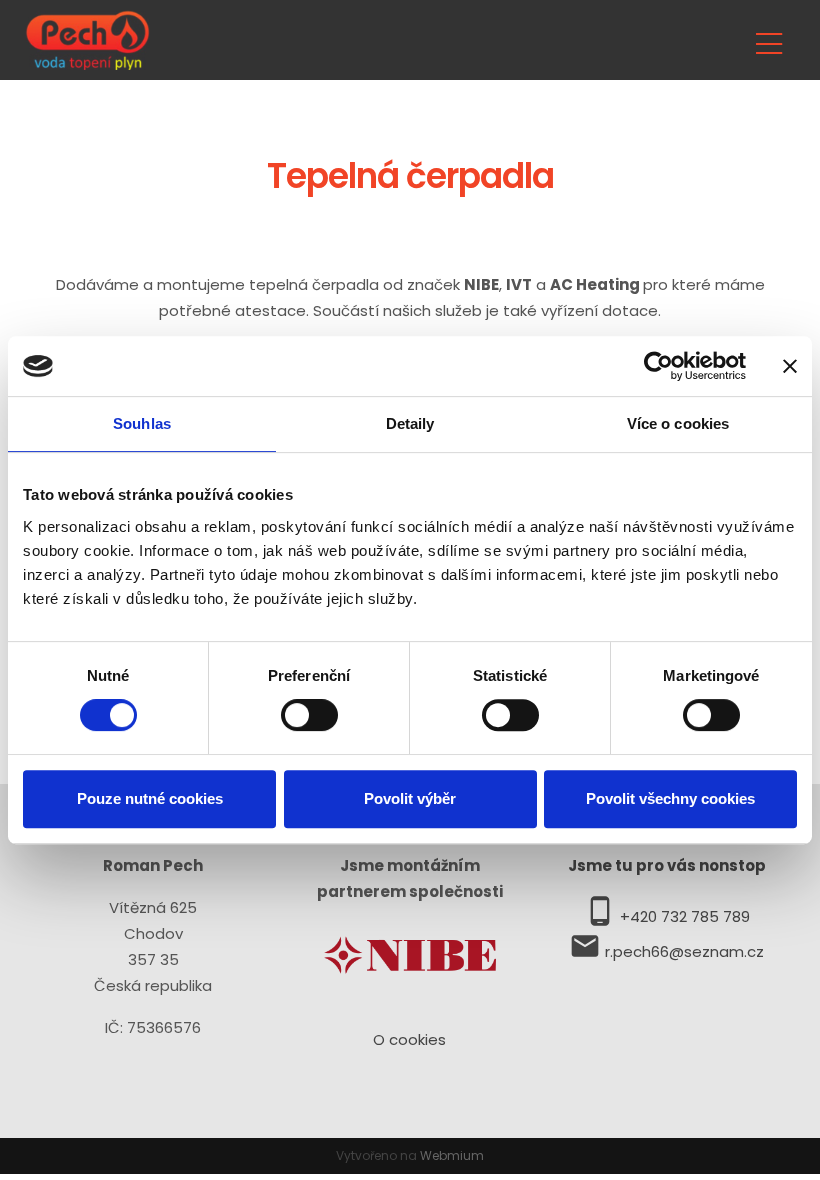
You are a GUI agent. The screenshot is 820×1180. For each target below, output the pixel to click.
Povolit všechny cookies (670, 798)
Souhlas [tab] (142, 423)
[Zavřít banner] (790, 366)
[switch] (309, 715)
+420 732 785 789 (685, 916)
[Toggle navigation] (769, 40)
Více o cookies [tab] (678, 423)
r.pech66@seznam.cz (684, 951)
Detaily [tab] (410, 423)
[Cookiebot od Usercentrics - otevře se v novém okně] (658, 366)
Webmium (452, 1155)
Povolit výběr (410, 798)
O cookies (409, 1039)
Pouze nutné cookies (150, 798)
